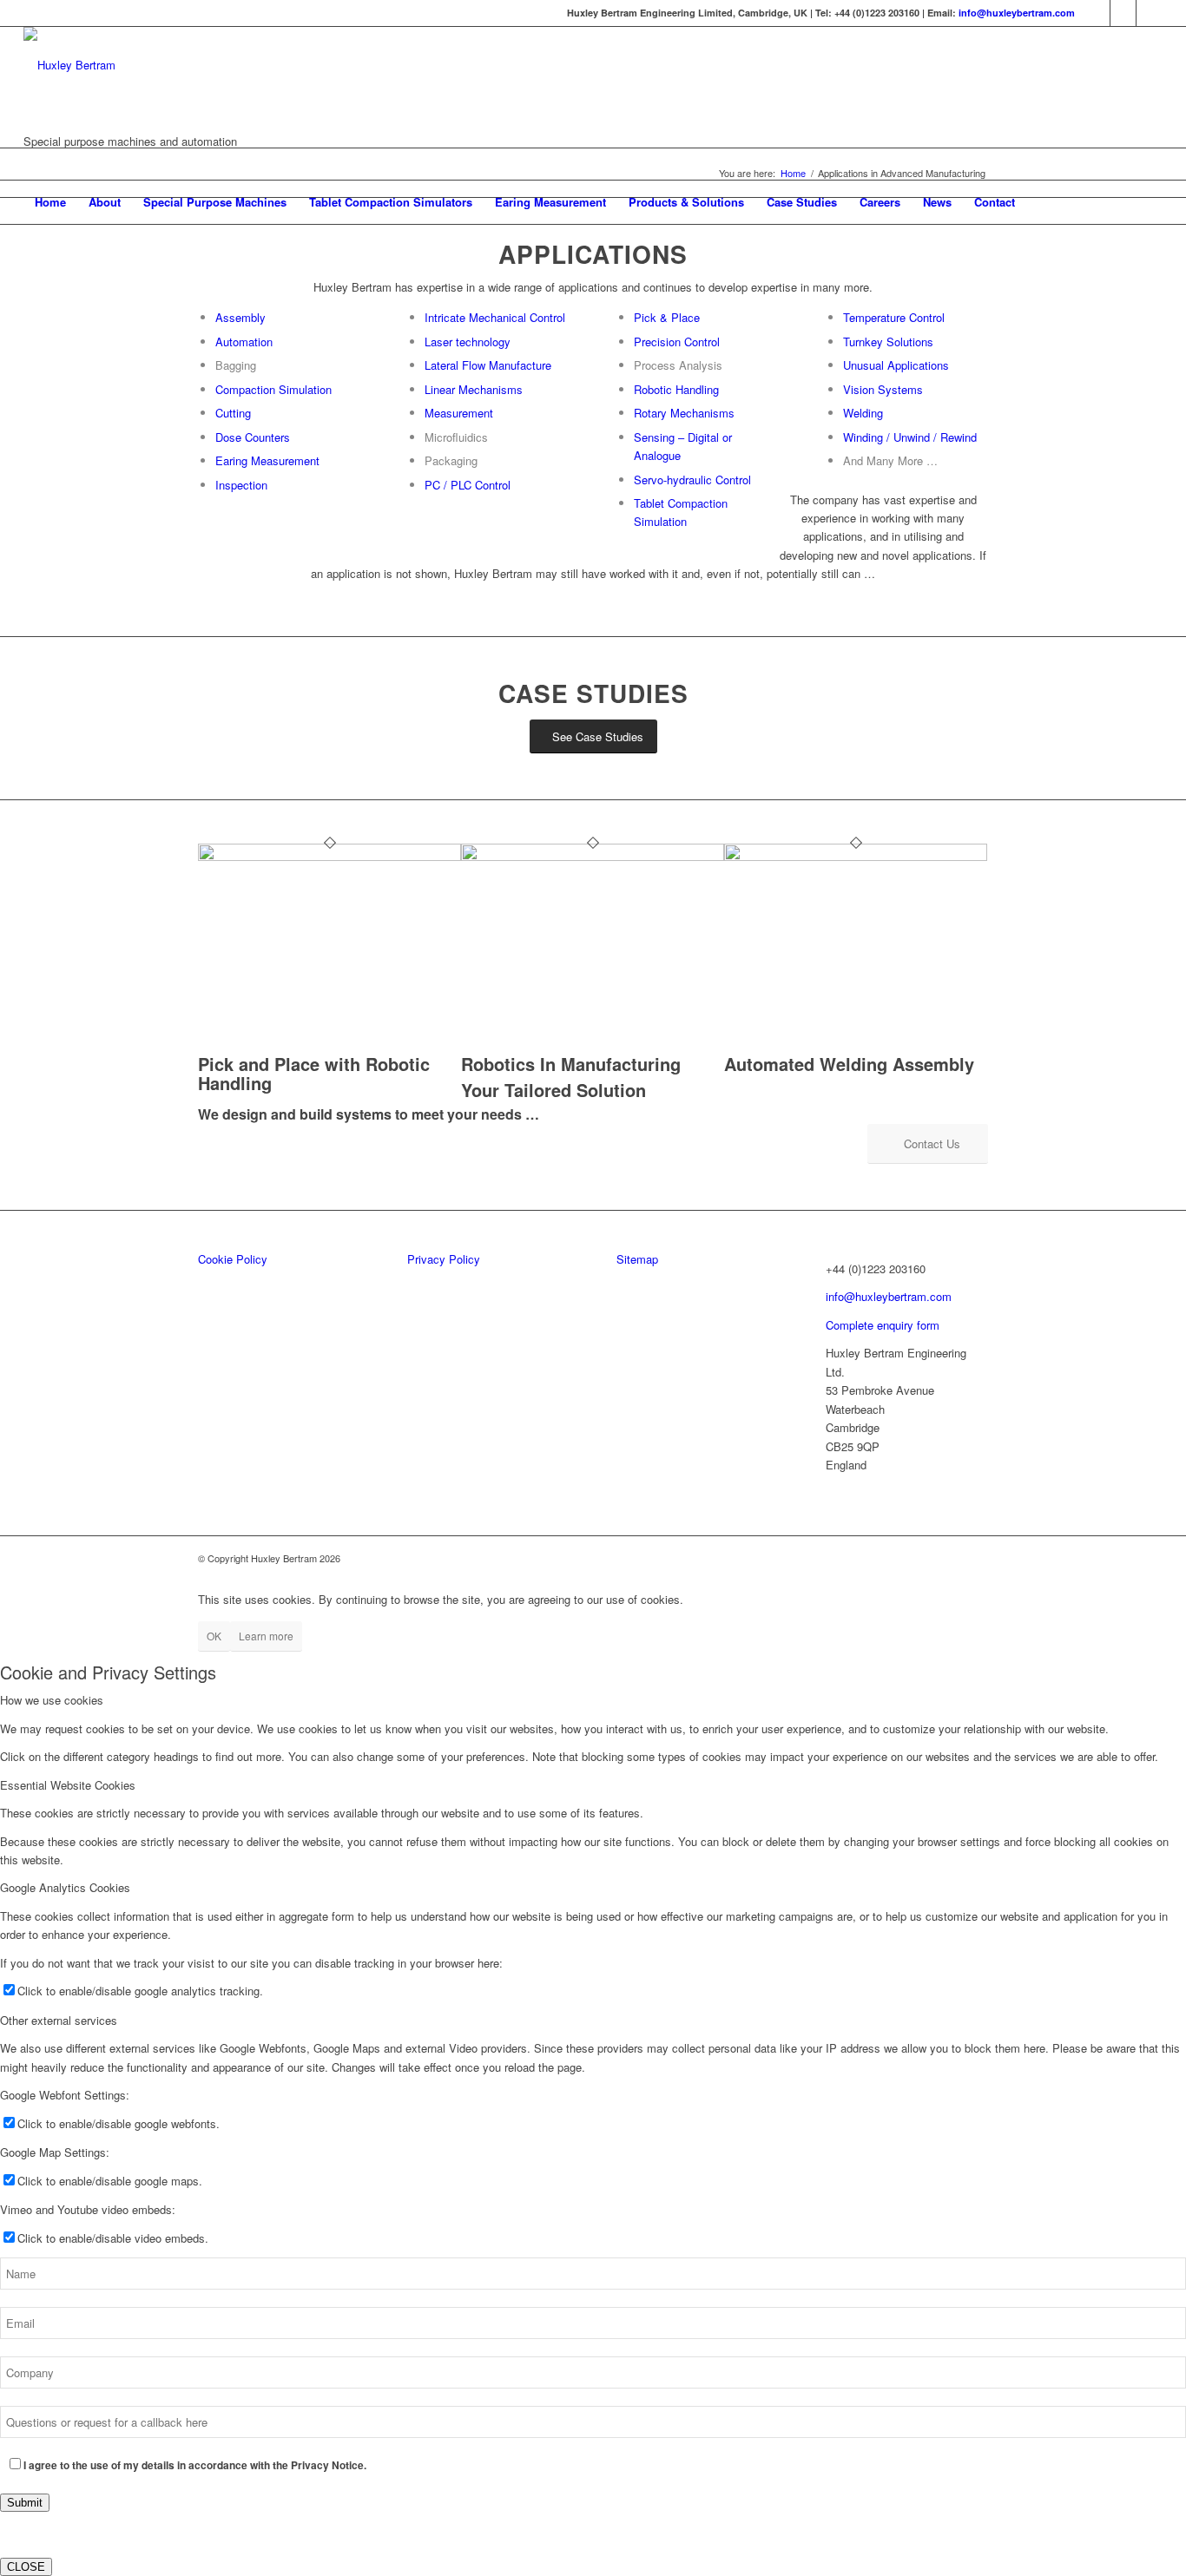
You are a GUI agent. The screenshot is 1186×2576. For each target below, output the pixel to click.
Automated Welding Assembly (849, 1064)
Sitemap (637, 1259)
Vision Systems (883, 389)
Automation (244, 342)
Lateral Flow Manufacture (488, 365)
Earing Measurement (267, 460)
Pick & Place (667, 317)
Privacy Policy (444, 1259)
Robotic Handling (676, 389)
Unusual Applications (896, 365)
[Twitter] (1123, 13)
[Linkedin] (1097, 13)
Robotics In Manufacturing (571, 1064)
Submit (25, 2503)
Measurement (459, 413)
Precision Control (677, 342)
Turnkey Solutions (888, 342)
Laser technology (468, 342)
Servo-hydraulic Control (692, 480)
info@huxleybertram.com (1017, 13)
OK (214, 1636)
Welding (863, 413)
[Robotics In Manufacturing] (593, 856)
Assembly (240, 317)
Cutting (233, 413)
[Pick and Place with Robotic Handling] (329, 856)
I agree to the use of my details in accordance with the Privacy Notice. (195, 2465)
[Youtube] (1150, 13)
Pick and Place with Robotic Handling (314, 1073)
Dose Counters (253, 437)
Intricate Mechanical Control (495, 317)
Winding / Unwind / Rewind (910, 437)
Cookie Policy (233, 1259)
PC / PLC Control (468, 485)
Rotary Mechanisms (684, 413)
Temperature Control (894, 317)
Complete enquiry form (883, 1325)
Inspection (241, 485)
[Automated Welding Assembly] (856, 856)
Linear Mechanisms (474, 389)
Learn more (266, 1636)
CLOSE (26, 2567)
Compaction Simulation (273, 389)
